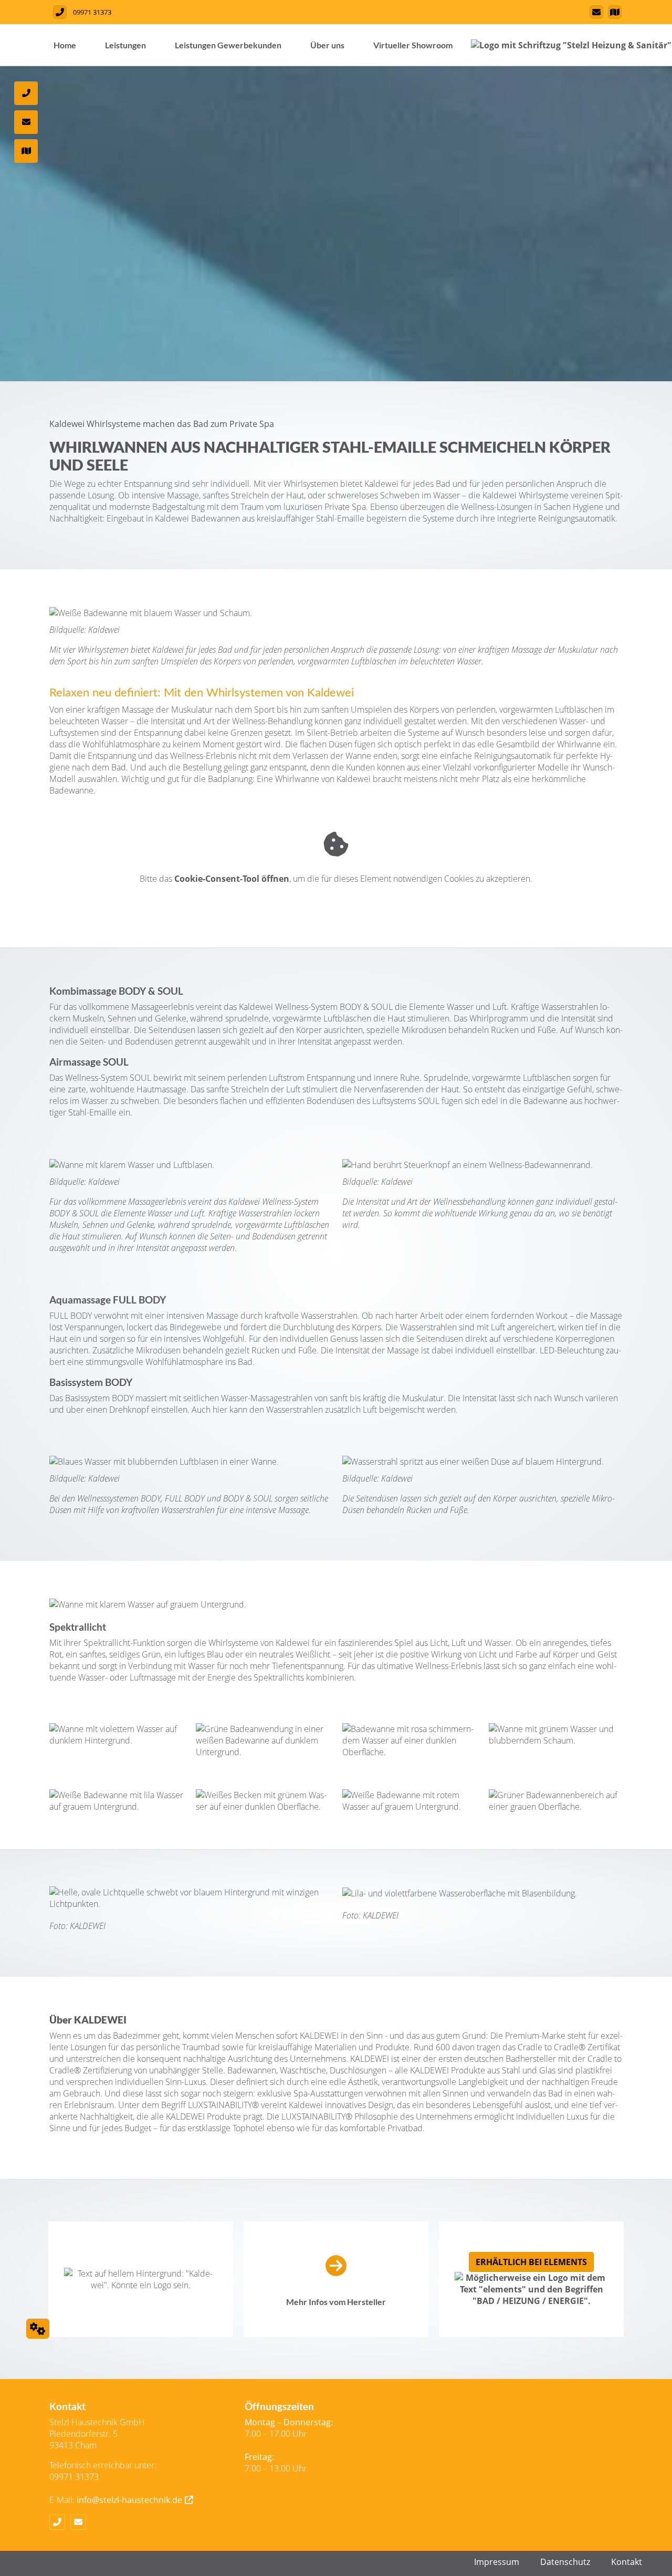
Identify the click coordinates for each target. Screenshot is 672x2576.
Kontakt (627, 2562)
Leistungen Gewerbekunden (228, 45)
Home (65, 45)
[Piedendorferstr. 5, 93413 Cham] (613, 12)
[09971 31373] (60, 2522)
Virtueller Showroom (413, 45)
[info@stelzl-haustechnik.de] (595, 12)
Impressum (497, 2562)
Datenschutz (565, 2562)
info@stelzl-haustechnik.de (129, 2500)
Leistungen (125, 45)
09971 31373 (92, 12)
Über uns (327, 45)
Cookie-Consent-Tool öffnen (232, 879)
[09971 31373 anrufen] (59, 12)
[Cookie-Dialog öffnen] (38, 2329)
